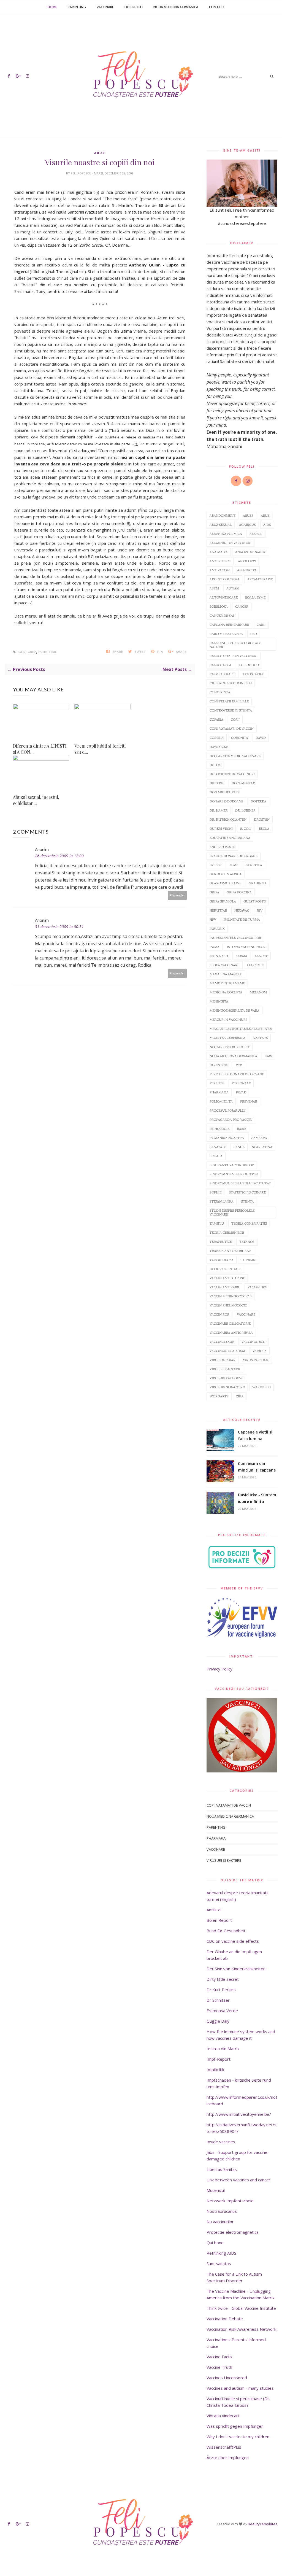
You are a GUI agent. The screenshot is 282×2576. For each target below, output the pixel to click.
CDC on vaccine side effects (233, 1941)
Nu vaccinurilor (220, 2222)
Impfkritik (215, 2070)
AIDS (267, 525)
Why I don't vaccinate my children (238, 2437)
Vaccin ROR (219, 1314)
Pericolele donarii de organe (237, 1074)
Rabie (242, 1129)
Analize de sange (251, 552)
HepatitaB (218, 910)
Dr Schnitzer (218, 2000)
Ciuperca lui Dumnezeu (231, 683)
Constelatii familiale (229, 701)
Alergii (256, 534)
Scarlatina (262, 1147)
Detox (215, 765)
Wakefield (261, 1387)
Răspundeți (177, 895)
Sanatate (218, 1147)
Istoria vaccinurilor (246, 947)
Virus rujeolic (256, 1360)
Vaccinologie (222, 1342)
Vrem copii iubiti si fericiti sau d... (100, 749)
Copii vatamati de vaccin (232, 728)
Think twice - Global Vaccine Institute (241, 2308)
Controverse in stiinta (231, 710)
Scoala (216, 1156)
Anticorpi (247, 561)
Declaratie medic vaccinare (235, 756)
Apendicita (247, 570)
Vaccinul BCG (253, 1342)
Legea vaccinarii (225, 965)
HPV (213, 919)
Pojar (241, 1092)
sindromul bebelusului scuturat (240, 1183)
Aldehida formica (226, 534)
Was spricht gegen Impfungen (235, 2426)
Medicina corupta (226, 992)
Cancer (242, 606)
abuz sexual (221, 525)
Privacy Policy (219, 1669)
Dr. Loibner (245, 810)
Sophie (215, 1192)
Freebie (216, 865)
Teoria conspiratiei (249, 1223)
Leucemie (255, 965)
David (261, 738)
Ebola (264, 828)
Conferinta (220, 692)
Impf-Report (219, 2059)
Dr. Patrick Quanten (228, 819)
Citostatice (253, 674)
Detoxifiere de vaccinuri (232, 774)
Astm (214, 588)
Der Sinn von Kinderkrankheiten (236, 1969)
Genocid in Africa (226, 874)
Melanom (258, 992)
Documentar (243, 783)
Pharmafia (219, 1092)
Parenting (77, 7)
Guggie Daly (218, 2021)
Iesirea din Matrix (223, 2049)
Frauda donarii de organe (234, 856)
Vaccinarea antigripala (231, 1333)
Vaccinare (105, 7)
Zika (240, 1396)
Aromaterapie (260, 579)
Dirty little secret (223, 1979)
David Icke (219, 747)
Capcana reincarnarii (229, 625)
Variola (260, 1351)
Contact (217, 7)
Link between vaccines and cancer (238, 2180)
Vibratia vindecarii (223, 2416)
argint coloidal (225, 579)
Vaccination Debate (225, 2319)
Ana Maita (219, 552)
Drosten (262, 819)
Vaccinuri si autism (227, 1351)
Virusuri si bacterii (227, 1387)
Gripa (214, 892)
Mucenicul (216, 2190)
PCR (239, 1065)
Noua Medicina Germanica (176, 7)
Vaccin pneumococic (228, 1305)
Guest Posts (255, 901)
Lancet (261, 956)
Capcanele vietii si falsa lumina (255, 1435)
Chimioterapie (223, 674)
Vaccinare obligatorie (230, 1323)
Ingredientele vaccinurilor (235, 938)
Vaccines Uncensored (227, 2378)
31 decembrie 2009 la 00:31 (59, 927)
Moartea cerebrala (227, 1038)
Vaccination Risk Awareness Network (241, 2329)
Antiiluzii (214, 1910)
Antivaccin (220, 570)
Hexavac (242, 910)
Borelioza (219, 606)
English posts (222, 847)
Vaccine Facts (219, 2357)
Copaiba (216, 719)
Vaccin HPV (257, 1287)
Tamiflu (217, 1223)
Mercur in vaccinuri (228, 1019)
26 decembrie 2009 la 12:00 (59, 856)
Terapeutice (221, 1242)
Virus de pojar (223, 1360)
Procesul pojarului (227, 1110)
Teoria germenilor (227, 1232)
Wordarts (219, 1396)
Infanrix (217, 929)
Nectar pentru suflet (230, 1047)
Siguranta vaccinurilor (232, 1165)
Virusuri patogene (226, 1378)
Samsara (259, 1138)
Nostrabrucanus (222, 2211)
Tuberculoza (222, 1260)
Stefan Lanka (222, 1201)
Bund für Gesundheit (226, 1931)
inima (215, 947)
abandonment (223, 515)
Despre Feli (134, 7)
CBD (254, 634)
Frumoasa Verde (222, 2011)
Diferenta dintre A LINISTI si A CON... (40, 749)
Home (52, 7)
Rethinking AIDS (221, 2253)
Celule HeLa (220, 665)
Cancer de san (223, 615)
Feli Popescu (81, 173)
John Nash (219, 956)
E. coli (246, 828)
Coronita (240, 738)
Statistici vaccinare (247, 1192)
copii (235, 719)
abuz (100, 153)
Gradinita (258, 883)
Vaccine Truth (219, 2367)
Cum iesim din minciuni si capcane (257, 1467)
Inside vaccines (221, 2142)
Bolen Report (219, 1920)
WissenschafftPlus (224, 2447)
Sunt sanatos (219, 2264)
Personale (241, 1083)
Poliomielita (221, 1101)
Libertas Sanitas (222, 2169)
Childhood (249, 665)
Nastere (260, 1038)
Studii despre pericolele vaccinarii (232, 1212)
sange (239, 1147)
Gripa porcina (239, 892)
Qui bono (215, 2243)
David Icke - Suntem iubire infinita (257, 1498)
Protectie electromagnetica (233, 2232)
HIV (260, 910)
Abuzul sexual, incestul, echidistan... (36, 800)
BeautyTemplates (263, 2524)
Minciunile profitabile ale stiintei (241, 1029)
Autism (233, 588)
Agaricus (247, 525)
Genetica (254, 865)
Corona (217, 738)
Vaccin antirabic (225, 1287)
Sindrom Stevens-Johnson (234, 1174)
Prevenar (249, 1101)
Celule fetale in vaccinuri (234, 656)
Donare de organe (226, 801)
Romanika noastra (227, 1138)
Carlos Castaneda (226, 634)
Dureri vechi (221, 828)
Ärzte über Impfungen (228, 2458)
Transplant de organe (230, 1251)
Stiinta (247, 1201)
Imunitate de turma (242, 919)
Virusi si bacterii (225, 1369)
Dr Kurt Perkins (221, 1990)
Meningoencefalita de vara (234, 1010)
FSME (234, 865)
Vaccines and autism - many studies (240, 2388)
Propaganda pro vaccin (231, 1119)
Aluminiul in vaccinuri (231, 543)
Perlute (217, 1083)
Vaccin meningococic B (231, 1296)
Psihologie (48, 652)
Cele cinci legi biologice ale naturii (235, 645)
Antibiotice (220, 561)
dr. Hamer (219, 810)
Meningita (219, 1001)
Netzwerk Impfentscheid (230, 2201)
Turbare (249, 1260)
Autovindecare (224, 597)
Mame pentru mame (227, 983)
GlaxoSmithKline (225, 883)
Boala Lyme (255, 597)
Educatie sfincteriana (230, 838)
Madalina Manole (226, 974)
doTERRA (258, 801)
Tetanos (247, 1242)
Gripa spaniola (223, 901)
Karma (241, 956)
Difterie (217, 783)
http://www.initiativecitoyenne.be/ (239, 2114)
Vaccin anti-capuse (227, 1278)
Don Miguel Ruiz (224, 792)
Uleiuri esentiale (225, 1269)
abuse (248, 515)
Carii (261, 625)
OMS (268, 1056)
